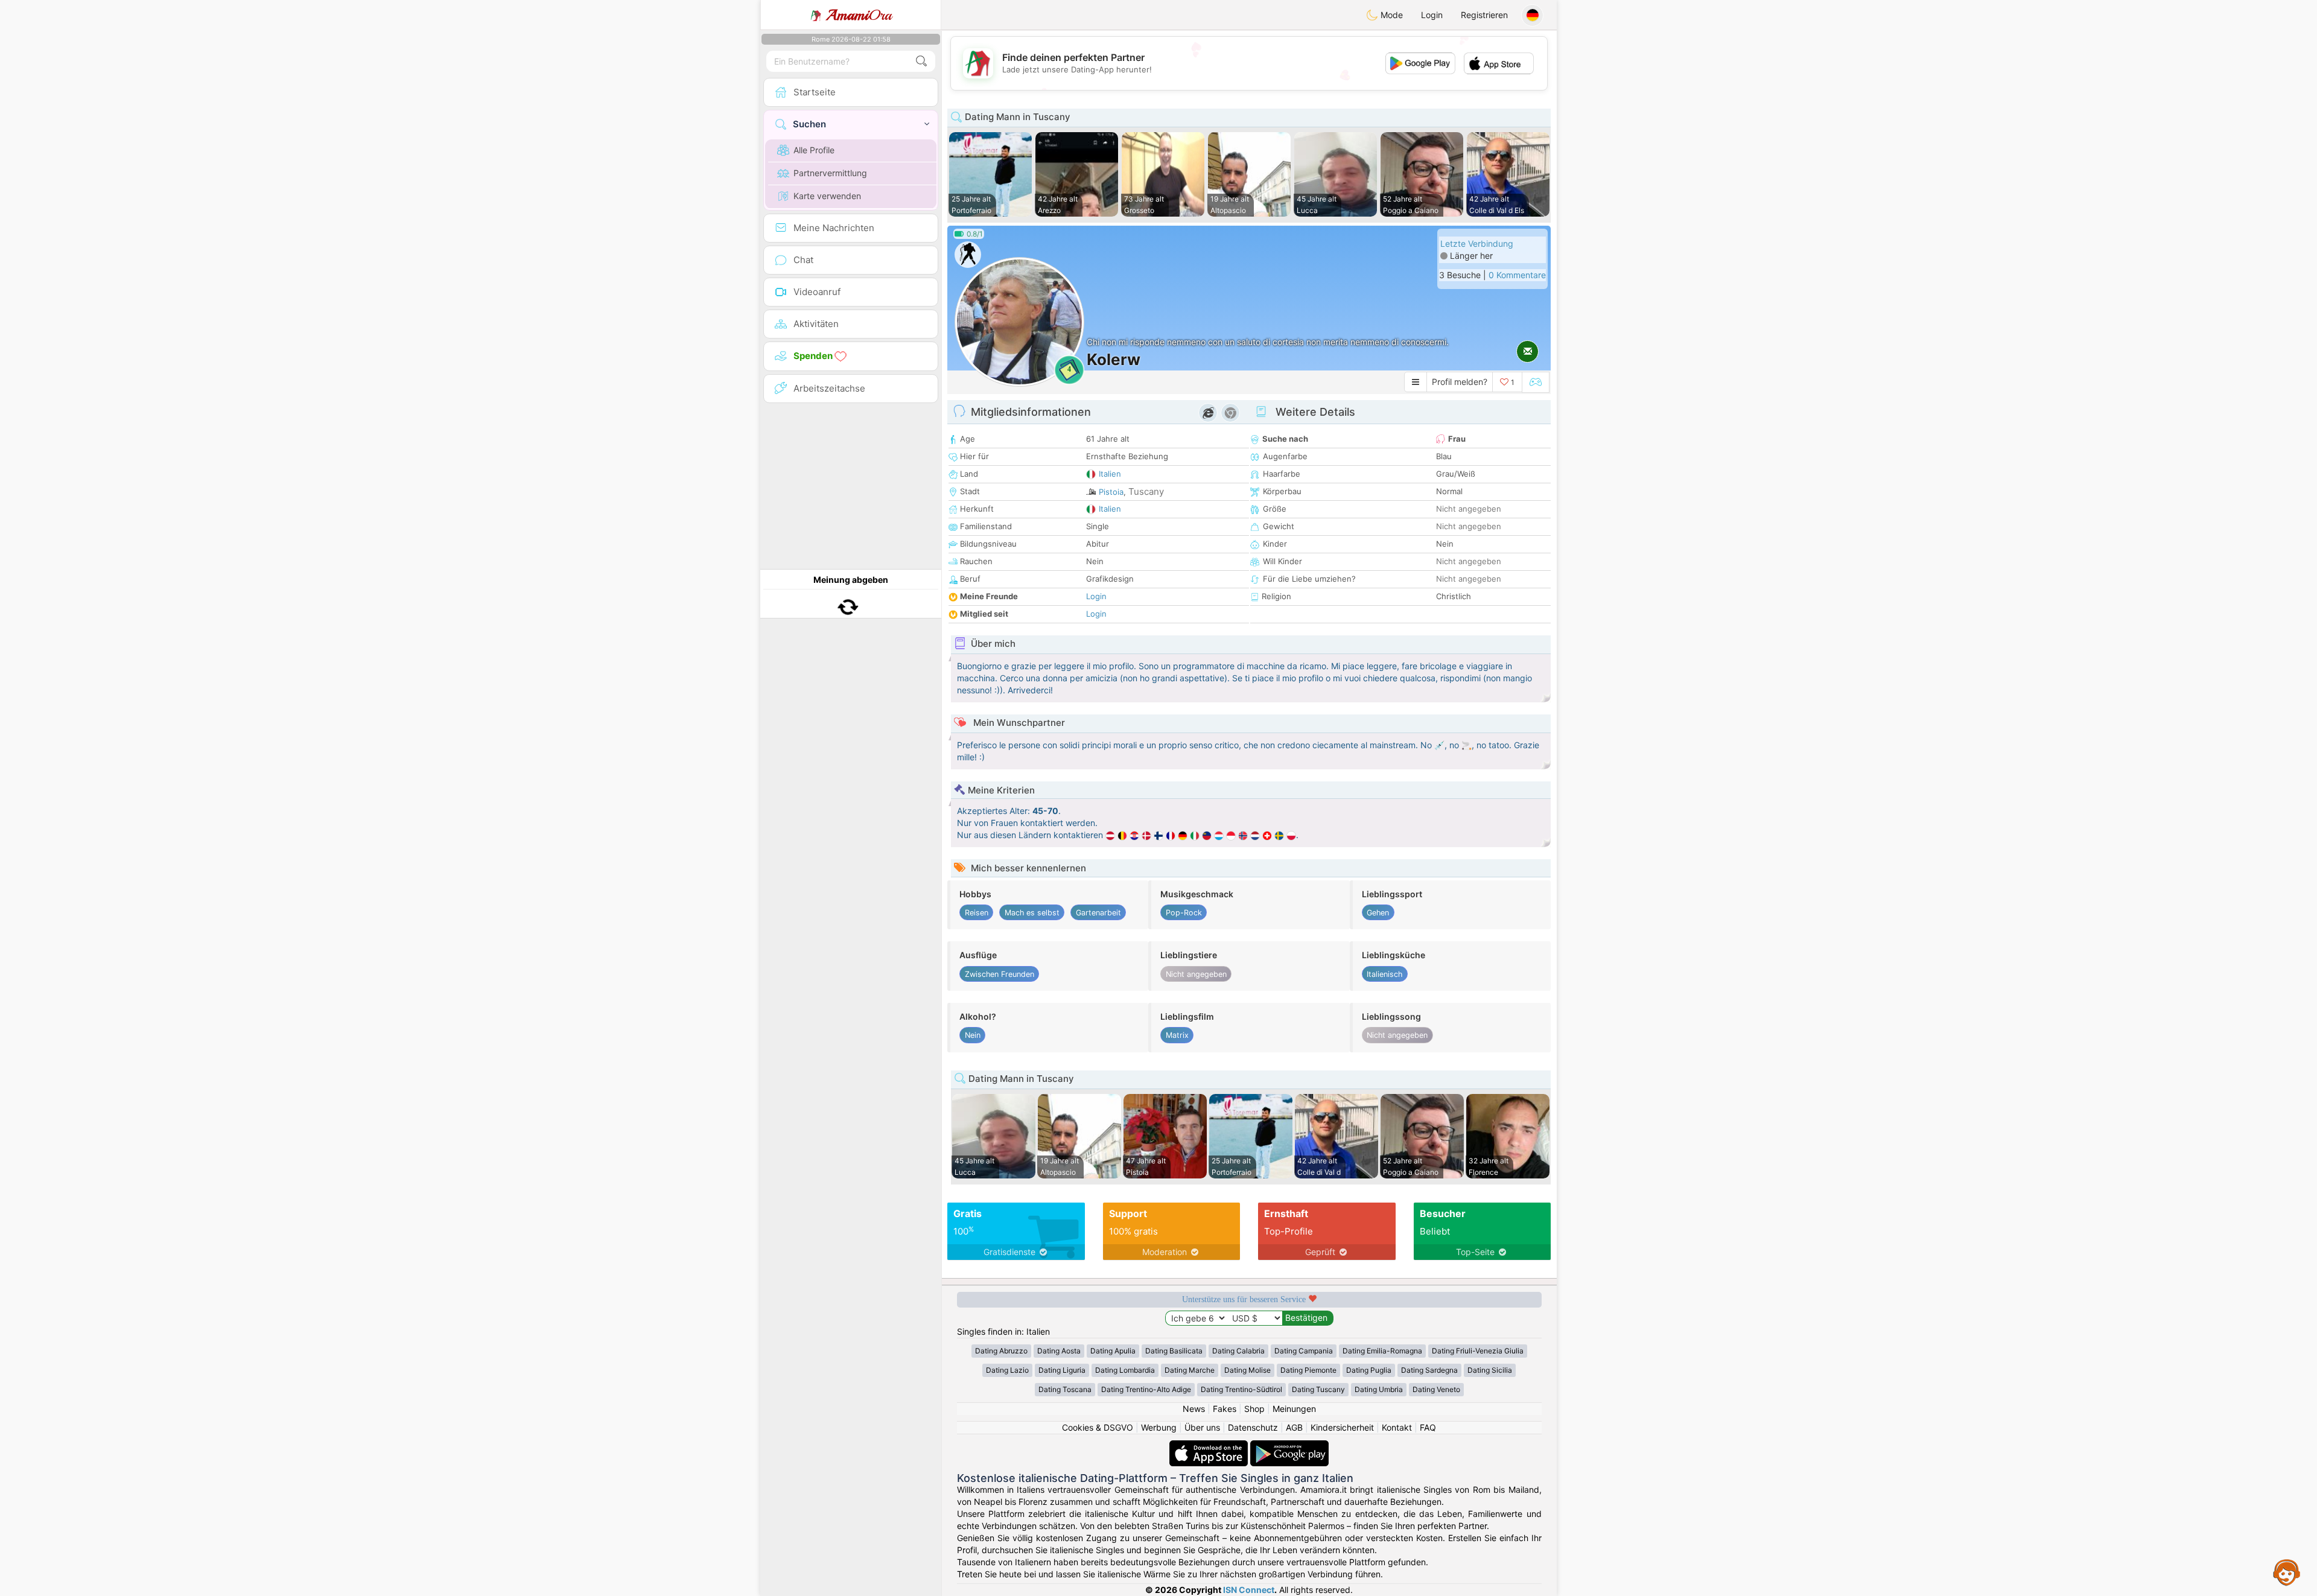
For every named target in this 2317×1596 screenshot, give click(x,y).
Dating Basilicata (1174, 1351)
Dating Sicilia (1490, 1370)
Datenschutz (1253, 1427)
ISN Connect (1249, 1590)
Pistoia (1111, 492)
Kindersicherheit (1342, 1427)
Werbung (1159, 1427)
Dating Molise (1247, 1370)
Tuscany (1146, 491)
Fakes (1225, 1409)
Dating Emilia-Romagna (1382, 1351)
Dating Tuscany (1318, 1389)
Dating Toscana (1065, 1389)
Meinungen (1294, 1409)
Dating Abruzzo (1001, 1351)
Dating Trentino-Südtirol (1241, 1389)
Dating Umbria (1379, 1389)
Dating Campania (1304, 1351)
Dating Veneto (1436, 1389)
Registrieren (1484, 15)
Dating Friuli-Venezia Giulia (1478, 1351)
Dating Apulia (1113, 1351)
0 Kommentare (1517, 275)
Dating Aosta (1059, 1351)
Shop (1254, 1409)
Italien (1110, 474)
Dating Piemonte (1308, 1370)
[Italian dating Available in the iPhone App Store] (1210, 1446)
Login (1432, 15)
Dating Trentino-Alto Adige (1146, 1389)
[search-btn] (921, 61)
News (1194, 1409)
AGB (1294, 1427)
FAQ (1428, 1427)
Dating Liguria (1062, 1370)
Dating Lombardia (1125, 1370)
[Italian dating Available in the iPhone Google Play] (1289, 1446)
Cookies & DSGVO (1098, 1427)
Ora (859, 15)
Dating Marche (1190, 1370)
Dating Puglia (1369, 1370)
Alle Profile (814, 150)
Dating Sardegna (1429, 1370)
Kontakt (1397, 1427)
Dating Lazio (1007, 1370)
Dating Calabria (1238, 1351)
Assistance (2287, 1572)
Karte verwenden (827, 196)
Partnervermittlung (830, 173)
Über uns (1202, 1427)
